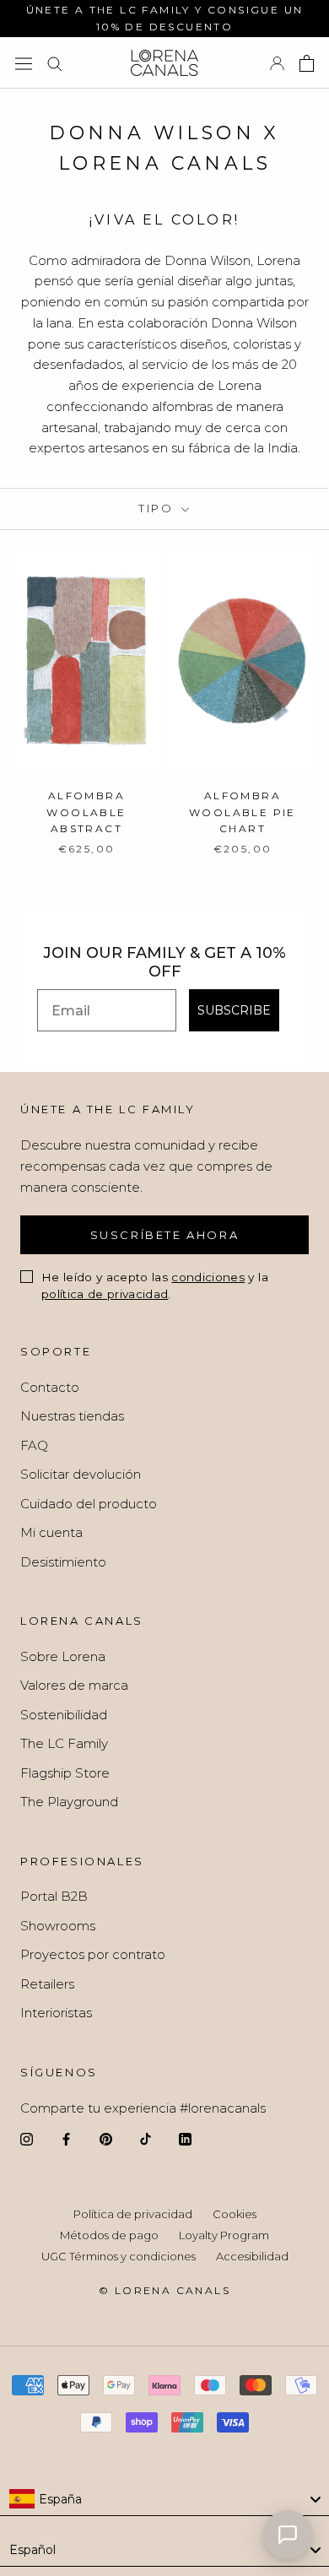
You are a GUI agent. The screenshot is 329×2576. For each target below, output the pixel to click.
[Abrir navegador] (24, 63)
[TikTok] (146, 2139)
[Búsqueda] (55, 63)
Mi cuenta (51, 1532)
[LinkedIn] (185, 2139)
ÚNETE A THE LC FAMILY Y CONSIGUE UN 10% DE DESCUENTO (165, 18)
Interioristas (56, 2013)
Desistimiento (63, 1562)
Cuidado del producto (89, 1504)
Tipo (158, 508)
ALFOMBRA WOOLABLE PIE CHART (243, 812)
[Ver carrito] (307, 63)
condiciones (208, 1277)
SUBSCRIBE (234, 1010)
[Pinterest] (106, 2139)
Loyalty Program (224, 2235)
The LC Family (64, 1743)
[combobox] (164, 2499)
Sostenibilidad (64, 1715)
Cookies (235, 2214)
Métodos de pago (109, 2235)
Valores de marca (74, 1685)
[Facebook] (66, 2139)
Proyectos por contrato (93, 1954)
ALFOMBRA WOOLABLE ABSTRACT (86, 812)
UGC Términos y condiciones (119, 2256)
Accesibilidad (252, 2256)
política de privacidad (105, 1294)
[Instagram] (27, 2139)
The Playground (69, 1802)
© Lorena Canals (164, 2290)
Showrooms (58, 1926)
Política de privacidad (133, 2214)
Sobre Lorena (63, 1656)
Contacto (50, 1387)
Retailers (47, 1984)
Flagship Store (65, 1773)
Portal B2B (54, 1896)
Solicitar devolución (81, 1474)
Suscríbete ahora (165, 1235)
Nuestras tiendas (72, 1416)
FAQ (34, 1445)
